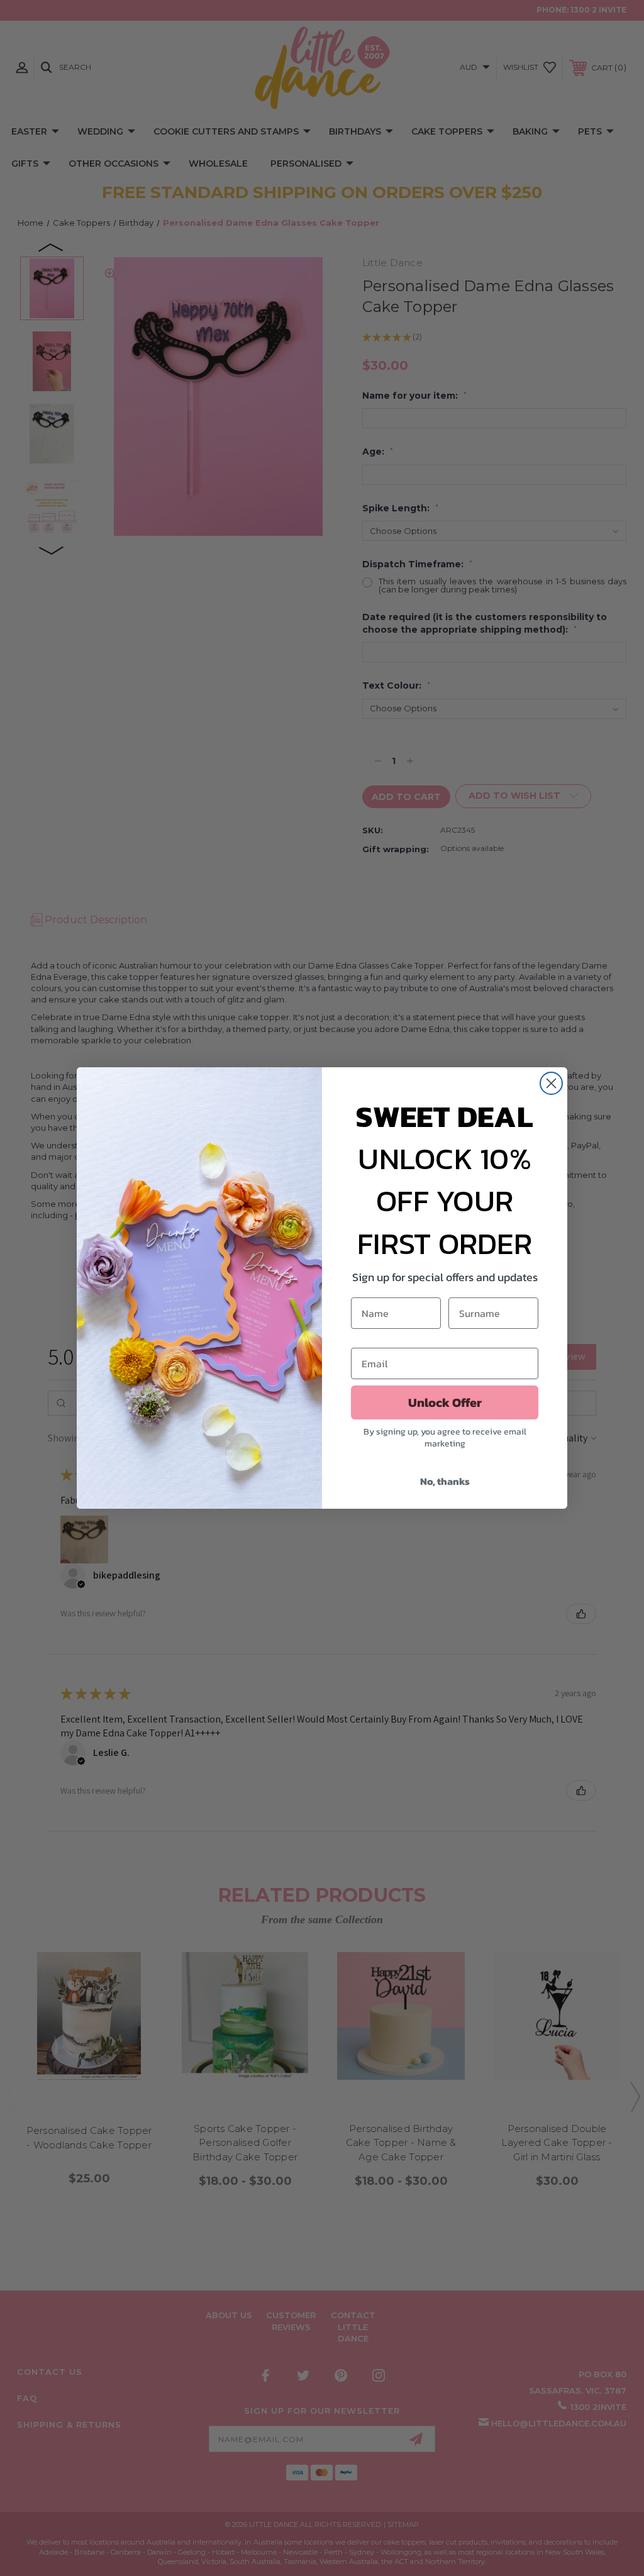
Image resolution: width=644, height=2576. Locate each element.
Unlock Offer (445, 1402)
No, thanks (445, 1481)
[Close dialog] (551, 1083)
